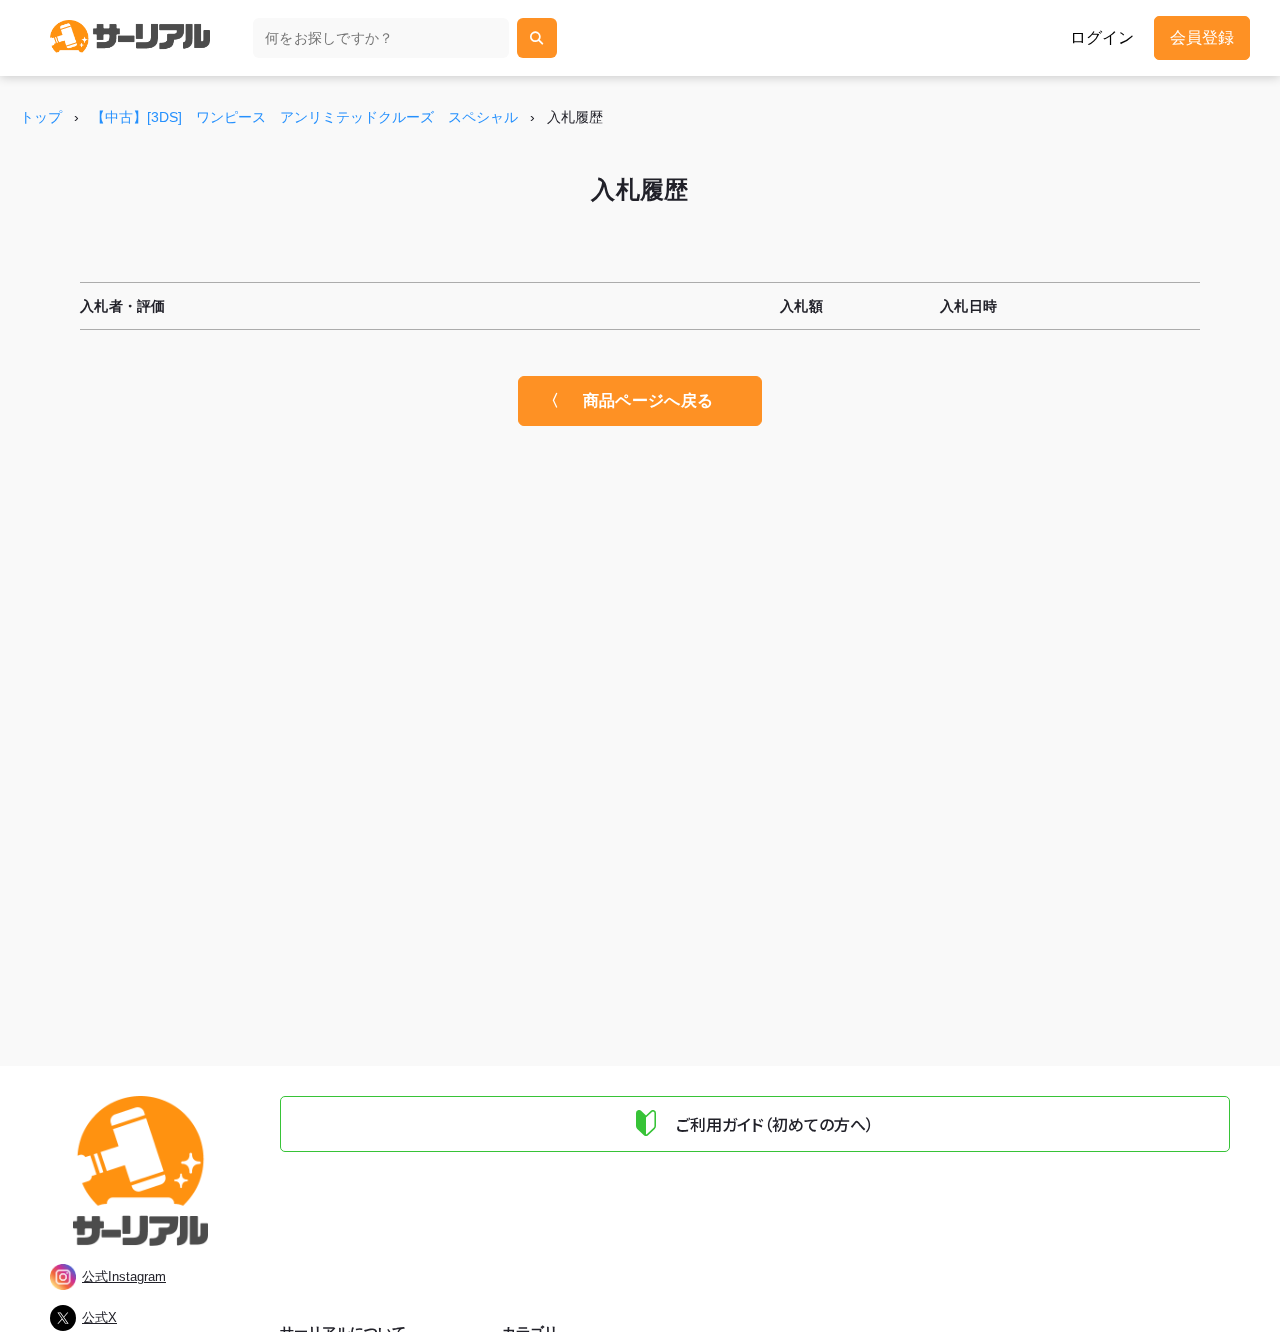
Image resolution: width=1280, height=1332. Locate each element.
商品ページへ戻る (648, 400)
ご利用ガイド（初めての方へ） (775, 1124)
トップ (41, 117)
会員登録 (1202, 37)
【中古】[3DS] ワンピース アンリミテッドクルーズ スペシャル (304, 117)
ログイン (1102, 38)
